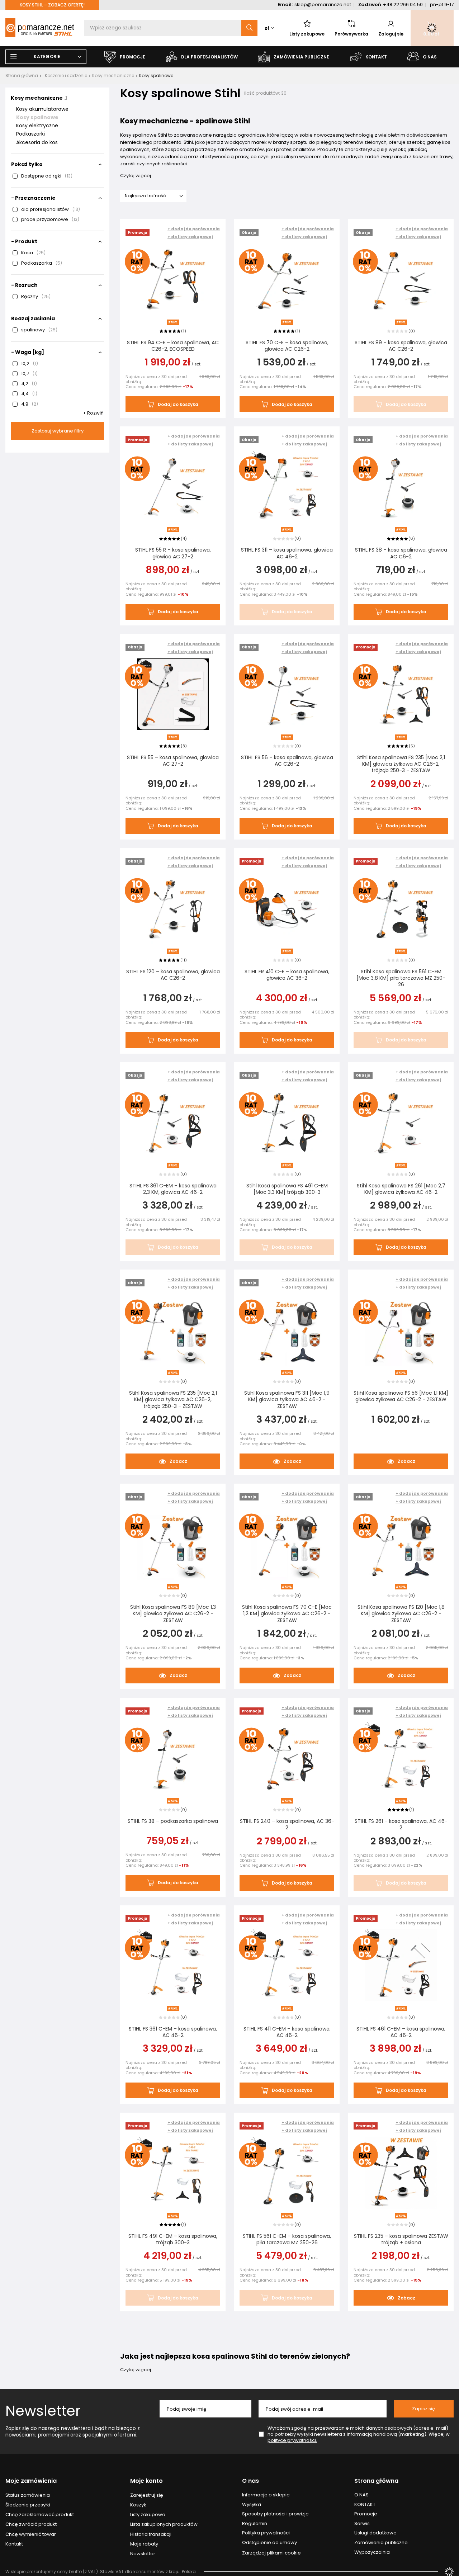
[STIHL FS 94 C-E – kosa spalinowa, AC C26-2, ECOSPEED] (173, 280)
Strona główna (22, 75)
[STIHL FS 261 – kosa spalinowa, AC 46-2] (401, 1759)
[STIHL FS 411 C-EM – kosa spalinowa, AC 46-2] (287, 1966)
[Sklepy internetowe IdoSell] (449, 2572)
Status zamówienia (28, 2495)
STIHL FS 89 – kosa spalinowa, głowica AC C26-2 (401, 346)
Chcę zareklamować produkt (40, 2515)
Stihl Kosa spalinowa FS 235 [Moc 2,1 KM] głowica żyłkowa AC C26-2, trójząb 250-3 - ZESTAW (401, 764)
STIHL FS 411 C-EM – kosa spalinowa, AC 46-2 (287, 2032)
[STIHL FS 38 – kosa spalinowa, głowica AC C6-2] (401, 487)
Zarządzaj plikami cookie (271, 2553)
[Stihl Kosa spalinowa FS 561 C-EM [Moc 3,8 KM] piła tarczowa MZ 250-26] (401, 909)
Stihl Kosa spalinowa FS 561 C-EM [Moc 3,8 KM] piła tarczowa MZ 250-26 (401, 978)
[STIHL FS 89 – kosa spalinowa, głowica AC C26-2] (401, 280)
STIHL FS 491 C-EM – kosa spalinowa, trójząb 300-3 (173, 2239)
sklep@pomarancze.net (323, 4)
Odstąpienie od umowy (269, 2543)
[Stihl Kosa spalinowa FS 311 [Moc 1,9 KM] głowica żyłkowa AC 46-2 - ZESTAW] (287, 1330)
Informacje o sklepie (266, 2495)
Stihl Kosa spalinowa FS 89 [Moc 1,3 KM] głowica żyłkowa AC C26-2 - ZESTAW (173, 1614)
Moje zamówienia (31, 2481)
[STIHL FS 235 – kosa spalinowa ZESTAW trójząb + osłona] (401, 2174)
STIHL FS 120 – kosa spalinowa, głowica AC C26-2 (173, 975)
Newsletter (43, 2411)
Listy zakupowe (307, 34)
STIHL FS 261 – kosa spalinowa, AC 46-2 (401, 1824)
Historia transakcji (151, 2534)
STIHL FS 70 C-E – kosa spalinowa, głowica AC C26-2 (287, 346)
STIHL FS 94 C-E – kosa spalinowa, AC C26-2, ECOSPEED (173, 346)
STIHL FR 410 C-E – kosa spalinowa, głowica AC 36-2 (287, 975)
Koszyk (138, 2505)
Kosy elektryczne (37, 126)
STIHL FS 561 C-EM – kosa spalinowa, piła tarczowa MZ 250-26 (287, 2239)
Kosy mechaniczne (113, 75)
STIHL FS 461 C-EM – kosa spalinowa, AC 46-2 (401, 2032)
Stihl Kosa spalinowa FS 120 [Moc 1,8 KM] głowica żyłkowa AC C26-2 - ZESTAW (401, 1614)
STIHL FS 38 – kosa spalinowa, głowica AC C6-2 (401, 553)
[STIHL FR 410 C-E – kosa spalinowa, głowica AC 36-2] (287, 909)
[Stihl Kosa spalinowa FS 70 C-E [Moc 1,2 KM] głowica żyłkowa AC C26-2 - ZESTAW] (287, 1545)
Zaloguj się (391, 34)
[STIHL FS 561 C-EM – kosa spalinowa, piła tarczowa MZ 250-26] (287, 2174)
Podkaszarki (30, 134)
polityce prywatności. (292, 2440)
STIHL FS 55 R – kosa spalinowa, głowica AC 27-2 (173, 553)
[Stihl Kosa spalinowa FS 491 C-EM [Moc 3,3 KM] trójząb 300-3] (287, 1123)
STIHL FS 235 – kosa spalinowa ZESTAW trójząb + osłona (401, 2239)
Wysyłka (252, 2505)
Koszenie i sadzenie (66, 75)
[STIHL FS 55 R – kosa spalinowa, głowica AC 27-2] (173, 487)
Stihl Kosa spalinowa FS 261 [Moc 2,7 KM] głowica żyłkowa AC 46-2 (401, 1189)
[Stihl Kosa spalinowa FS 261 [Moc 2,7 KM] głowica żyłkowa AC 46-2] (401, 1123)
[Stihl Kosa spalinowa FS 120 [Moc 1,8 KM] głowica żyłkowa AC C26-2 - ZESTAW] (401, 1545)
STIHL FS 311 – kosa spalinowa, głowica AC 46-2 (287, 553)
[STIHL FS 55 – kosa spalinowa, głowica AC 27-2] (173, 695)
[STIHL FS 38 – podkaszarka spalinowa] (173, 1759)
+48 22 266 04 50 (403, 4)
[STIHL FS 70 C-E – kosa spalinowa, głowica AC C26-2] (287, 280)
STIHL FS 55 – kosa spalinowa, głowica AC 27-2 (173, 761)
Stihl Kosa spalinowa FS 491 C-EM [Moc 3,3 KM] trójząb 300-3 (287, 1189)
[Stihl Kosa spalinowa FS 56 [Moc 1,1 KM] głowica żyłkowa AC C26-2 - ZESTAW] (401, 1330)
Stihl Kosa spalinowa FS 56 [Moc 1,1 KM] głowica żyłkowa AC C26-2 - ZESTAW (401, 1396)
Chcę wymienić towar (31, 2534)
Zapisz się (424, 2409)
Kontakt (14, 2544)
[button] (194, 237)
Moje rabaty (144, 2544)
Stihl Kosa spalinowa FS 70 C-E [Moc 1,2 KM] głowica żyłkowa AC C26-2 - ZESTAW (287, 1614)
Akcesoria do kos (37, 142)
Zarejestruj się (147, 2495)
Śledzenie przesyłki (28, 2505)
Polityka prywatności (266, 2533)
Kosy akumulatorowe (42, 109)
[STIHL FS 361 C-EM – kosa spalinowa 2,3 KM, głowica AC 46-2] (173, 1123)
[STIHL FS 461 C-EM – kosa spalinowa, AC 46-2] (401, 1966)
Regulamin (255, 2524)
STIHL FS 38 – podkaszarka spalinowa (173, 1821)
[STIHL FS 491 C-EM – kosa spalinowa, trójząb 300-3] (173, 2174)
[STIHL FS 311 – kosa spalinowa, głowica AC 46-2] (287, 487)
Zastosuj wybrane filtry (58, 431)
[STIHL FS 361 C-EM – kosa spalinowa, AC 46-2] (173, 1966)
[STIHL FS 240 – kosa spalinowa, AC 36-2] (287, 1759)
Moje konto (146, 2481)
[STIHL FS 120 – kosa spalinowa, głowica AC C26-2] (173, 909)
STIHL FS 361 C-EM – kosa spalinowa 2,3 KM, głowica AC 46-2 (173, 1189)
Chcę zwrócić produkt (31, 2524)
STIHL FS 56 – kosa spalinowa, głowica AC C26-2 (287, 761)
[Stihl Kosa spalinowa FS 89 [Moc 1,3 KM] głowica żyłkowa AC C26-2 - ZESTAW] (173, 1545)
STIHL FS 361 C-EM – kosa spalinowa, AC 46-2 (173, 2032)
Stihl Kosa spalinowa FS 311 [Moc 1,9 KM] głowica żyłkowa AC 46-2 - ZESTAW (287, 1400)
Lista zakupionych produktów (164, 2524)
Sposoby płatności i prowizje (275, 2514)
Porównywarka (351, 34)
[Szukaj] (249, 28)
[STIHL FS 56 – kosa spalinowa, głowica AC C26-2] (287, 695)
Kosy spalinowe (37, 117)
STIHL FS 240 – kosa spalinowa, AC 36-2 (287, 1824)
